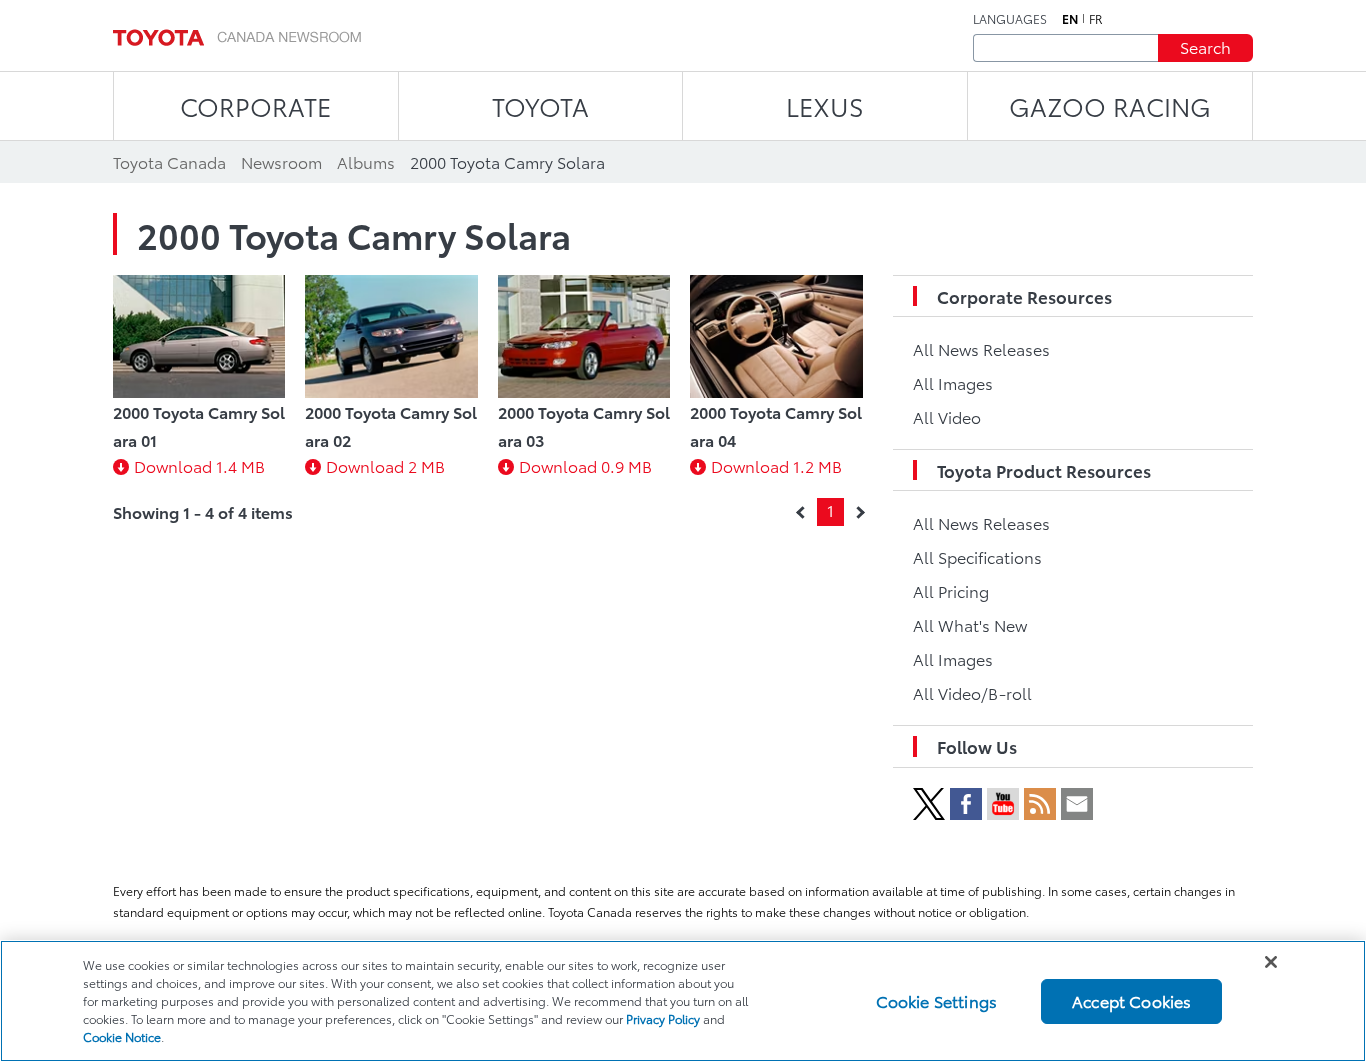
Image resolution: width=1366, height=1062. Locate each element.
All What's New (970, 624)
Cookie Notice (122, 1036)
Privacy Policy (663, 1018)
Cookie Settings (936, 1000)
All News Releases (981, 348)
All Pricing (951, 590)
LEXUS (825, 105)
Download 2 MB (385, 465)
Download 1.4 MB (199, 465)
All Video (947, 416)
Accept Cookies (1131, 1000)
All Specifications (977, 556)
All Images (953, 382)
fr (1096, 19)
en (1070, 19)
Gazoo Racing (1110, 105)
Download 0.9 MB (585, 465)
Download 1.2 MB (776, 465)
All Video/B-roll (972, 692)
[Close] (1271, 962)
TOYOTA (540, 105)
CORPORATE (255, 105)
